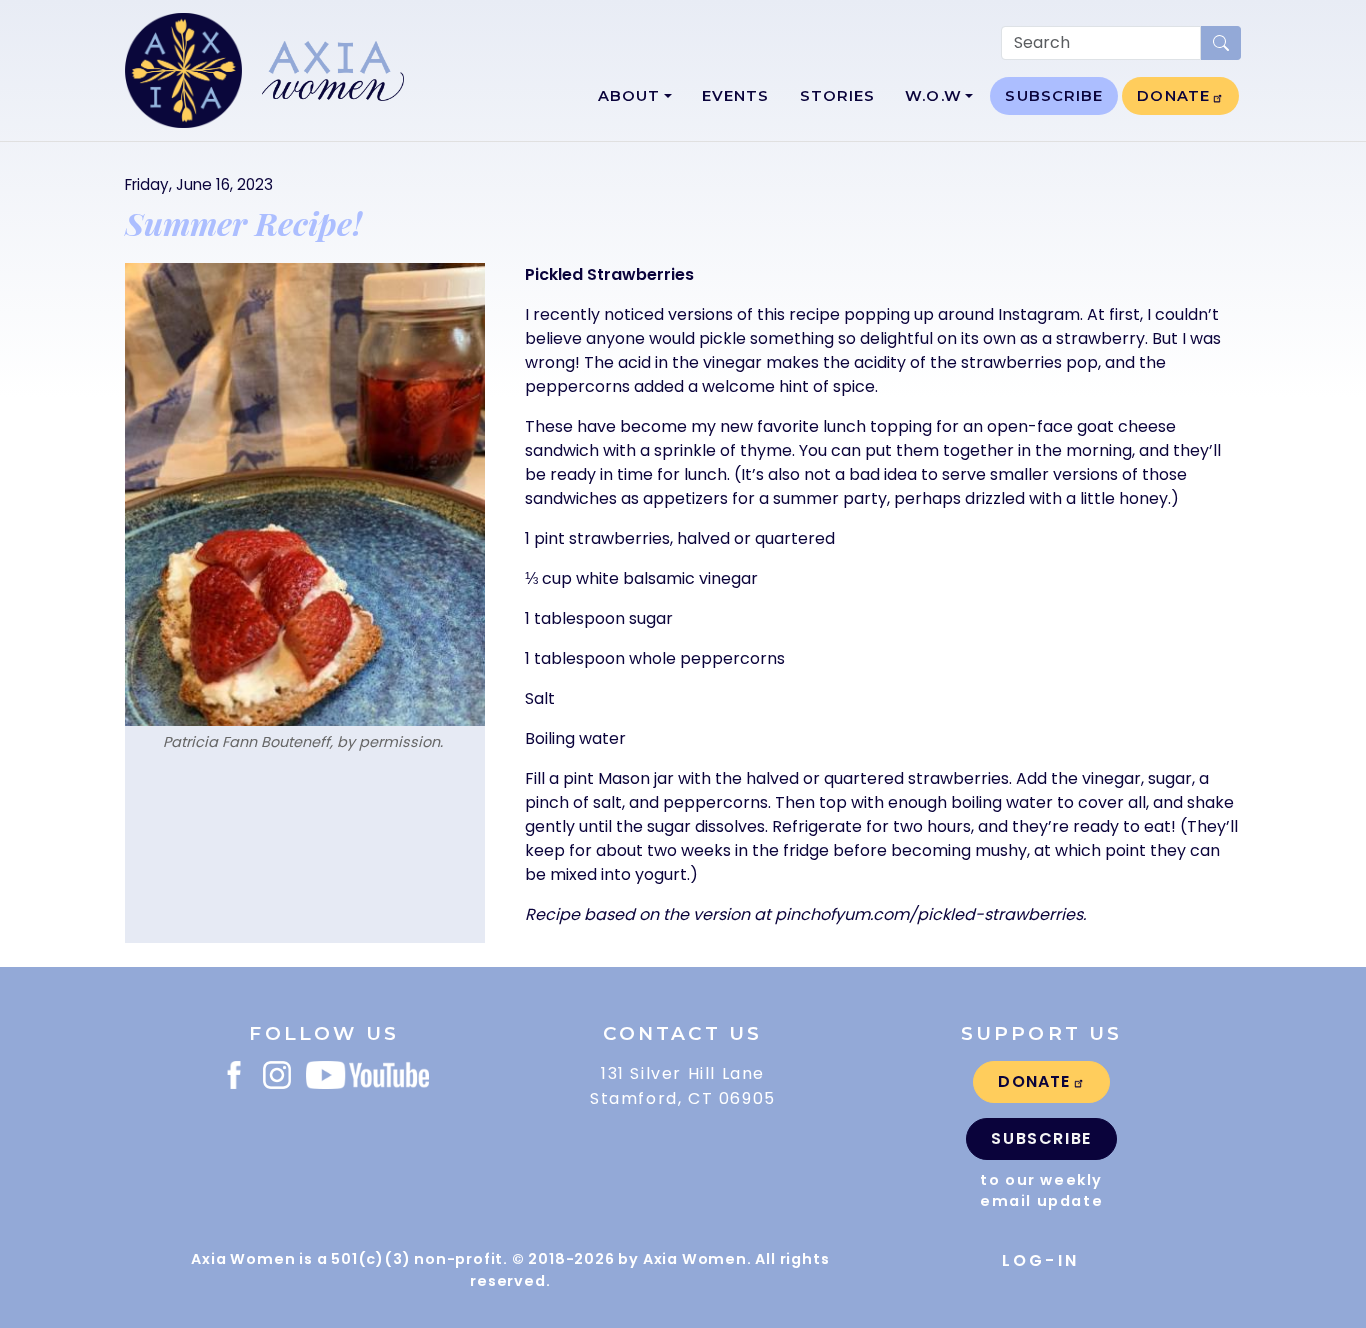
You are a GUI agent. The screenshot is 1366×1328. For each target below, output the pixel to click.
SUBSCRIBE (1054, 96)
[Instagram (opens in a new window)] (277, 1075)
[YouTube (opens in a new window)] (367, 1075)
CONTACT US (682, 1033)
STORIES (838, 96)
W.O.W (933, 96)
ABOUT (629, 96)
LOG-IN (1040, 1260)
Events (736, 96)
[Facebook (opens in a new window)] (234, 1075)
